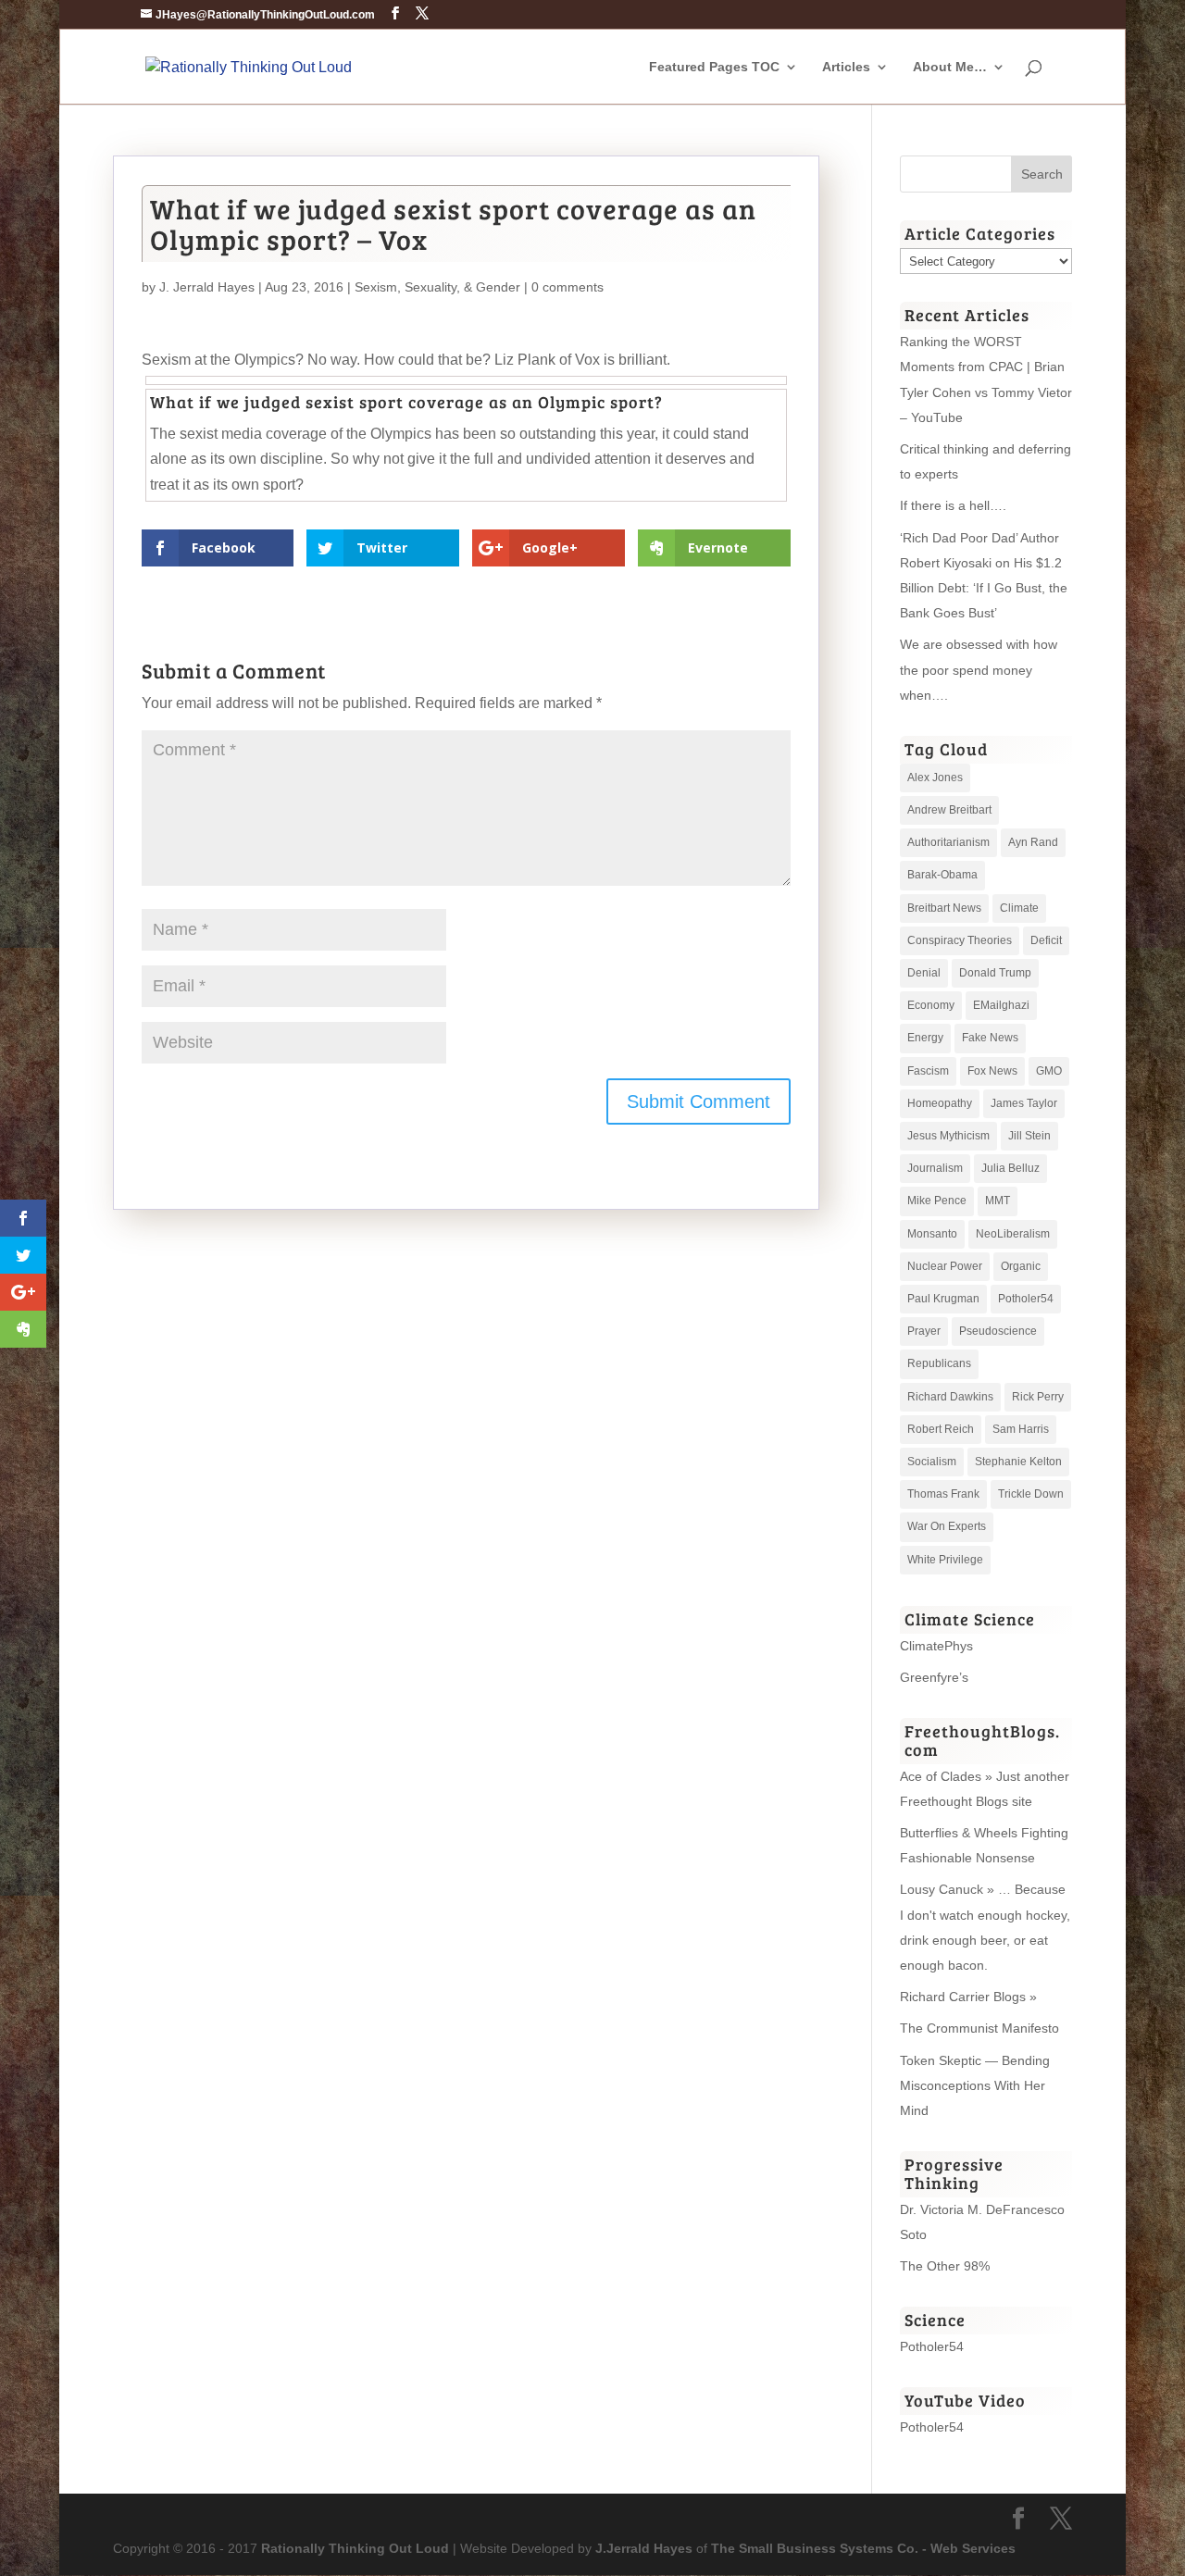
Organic (1021, 1266)
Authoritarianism (948, 842)
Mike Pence (937, 1201)
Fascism (928, 1071)
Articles (846, 67)
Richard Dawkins (950, 1397)
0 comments (568, 287)
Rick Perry (1038, 1397)
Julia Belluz (1010, 1168)
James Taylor (1024, 1103)
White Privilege (945, 1560)
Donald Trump (995, 973)
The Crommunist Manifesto (979, 2028)
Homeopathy (940, 1103)
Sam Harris (1021, 1429)
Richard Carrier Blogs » (968, 1997)
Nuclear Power (945, 1266)
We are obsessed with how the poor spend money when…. (979, 669)
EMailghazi (1001, 1005)
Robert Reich (941, 1429)
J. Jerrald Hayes (207, 287)
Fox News (992, 1071)
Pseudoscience (998, 1331)
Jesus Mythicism (948, 1136)
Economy (931, 1005)
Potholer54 (1026, 1299)
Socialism (932, 1462)
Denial (924, 973)
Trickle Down (1031, 1494)
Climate (1019, 908)
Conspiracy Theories (960, 940)
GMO (1049, 1071)
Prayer (924, 1331)
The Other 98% (945, 2266)
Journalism (935, 1168)
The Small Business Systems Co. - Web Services (863, 2548)
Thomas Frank (943, 1494)
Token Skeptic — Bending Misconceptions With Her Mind (975, 2085)
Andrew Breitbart (949, 810)
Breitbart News (944, 908)
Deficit (1046, 940)
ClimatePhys (936, 1646)
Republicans (939, 1363)
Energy (925, 1038)
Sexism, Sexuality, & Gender (437, 287)
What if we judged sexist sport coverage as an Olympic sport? (406, 402)
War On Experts (947, 1526)
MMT (998, 1201)
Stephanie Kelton (1018, 1462)
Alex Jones (935, 778)
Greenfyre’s (934, 1677)
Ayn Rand (1033, 842)
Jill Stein (1029, 1136)
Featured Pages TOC (714, 67)
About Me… (950, 67)
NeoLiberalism (1013, 1234)
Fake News (990, 1038)
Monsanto (932, 1234)
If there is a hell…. (953, 505)
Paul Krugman (943, 1299)
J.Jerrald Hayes (644, 2548)
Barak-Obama (942, 875)
